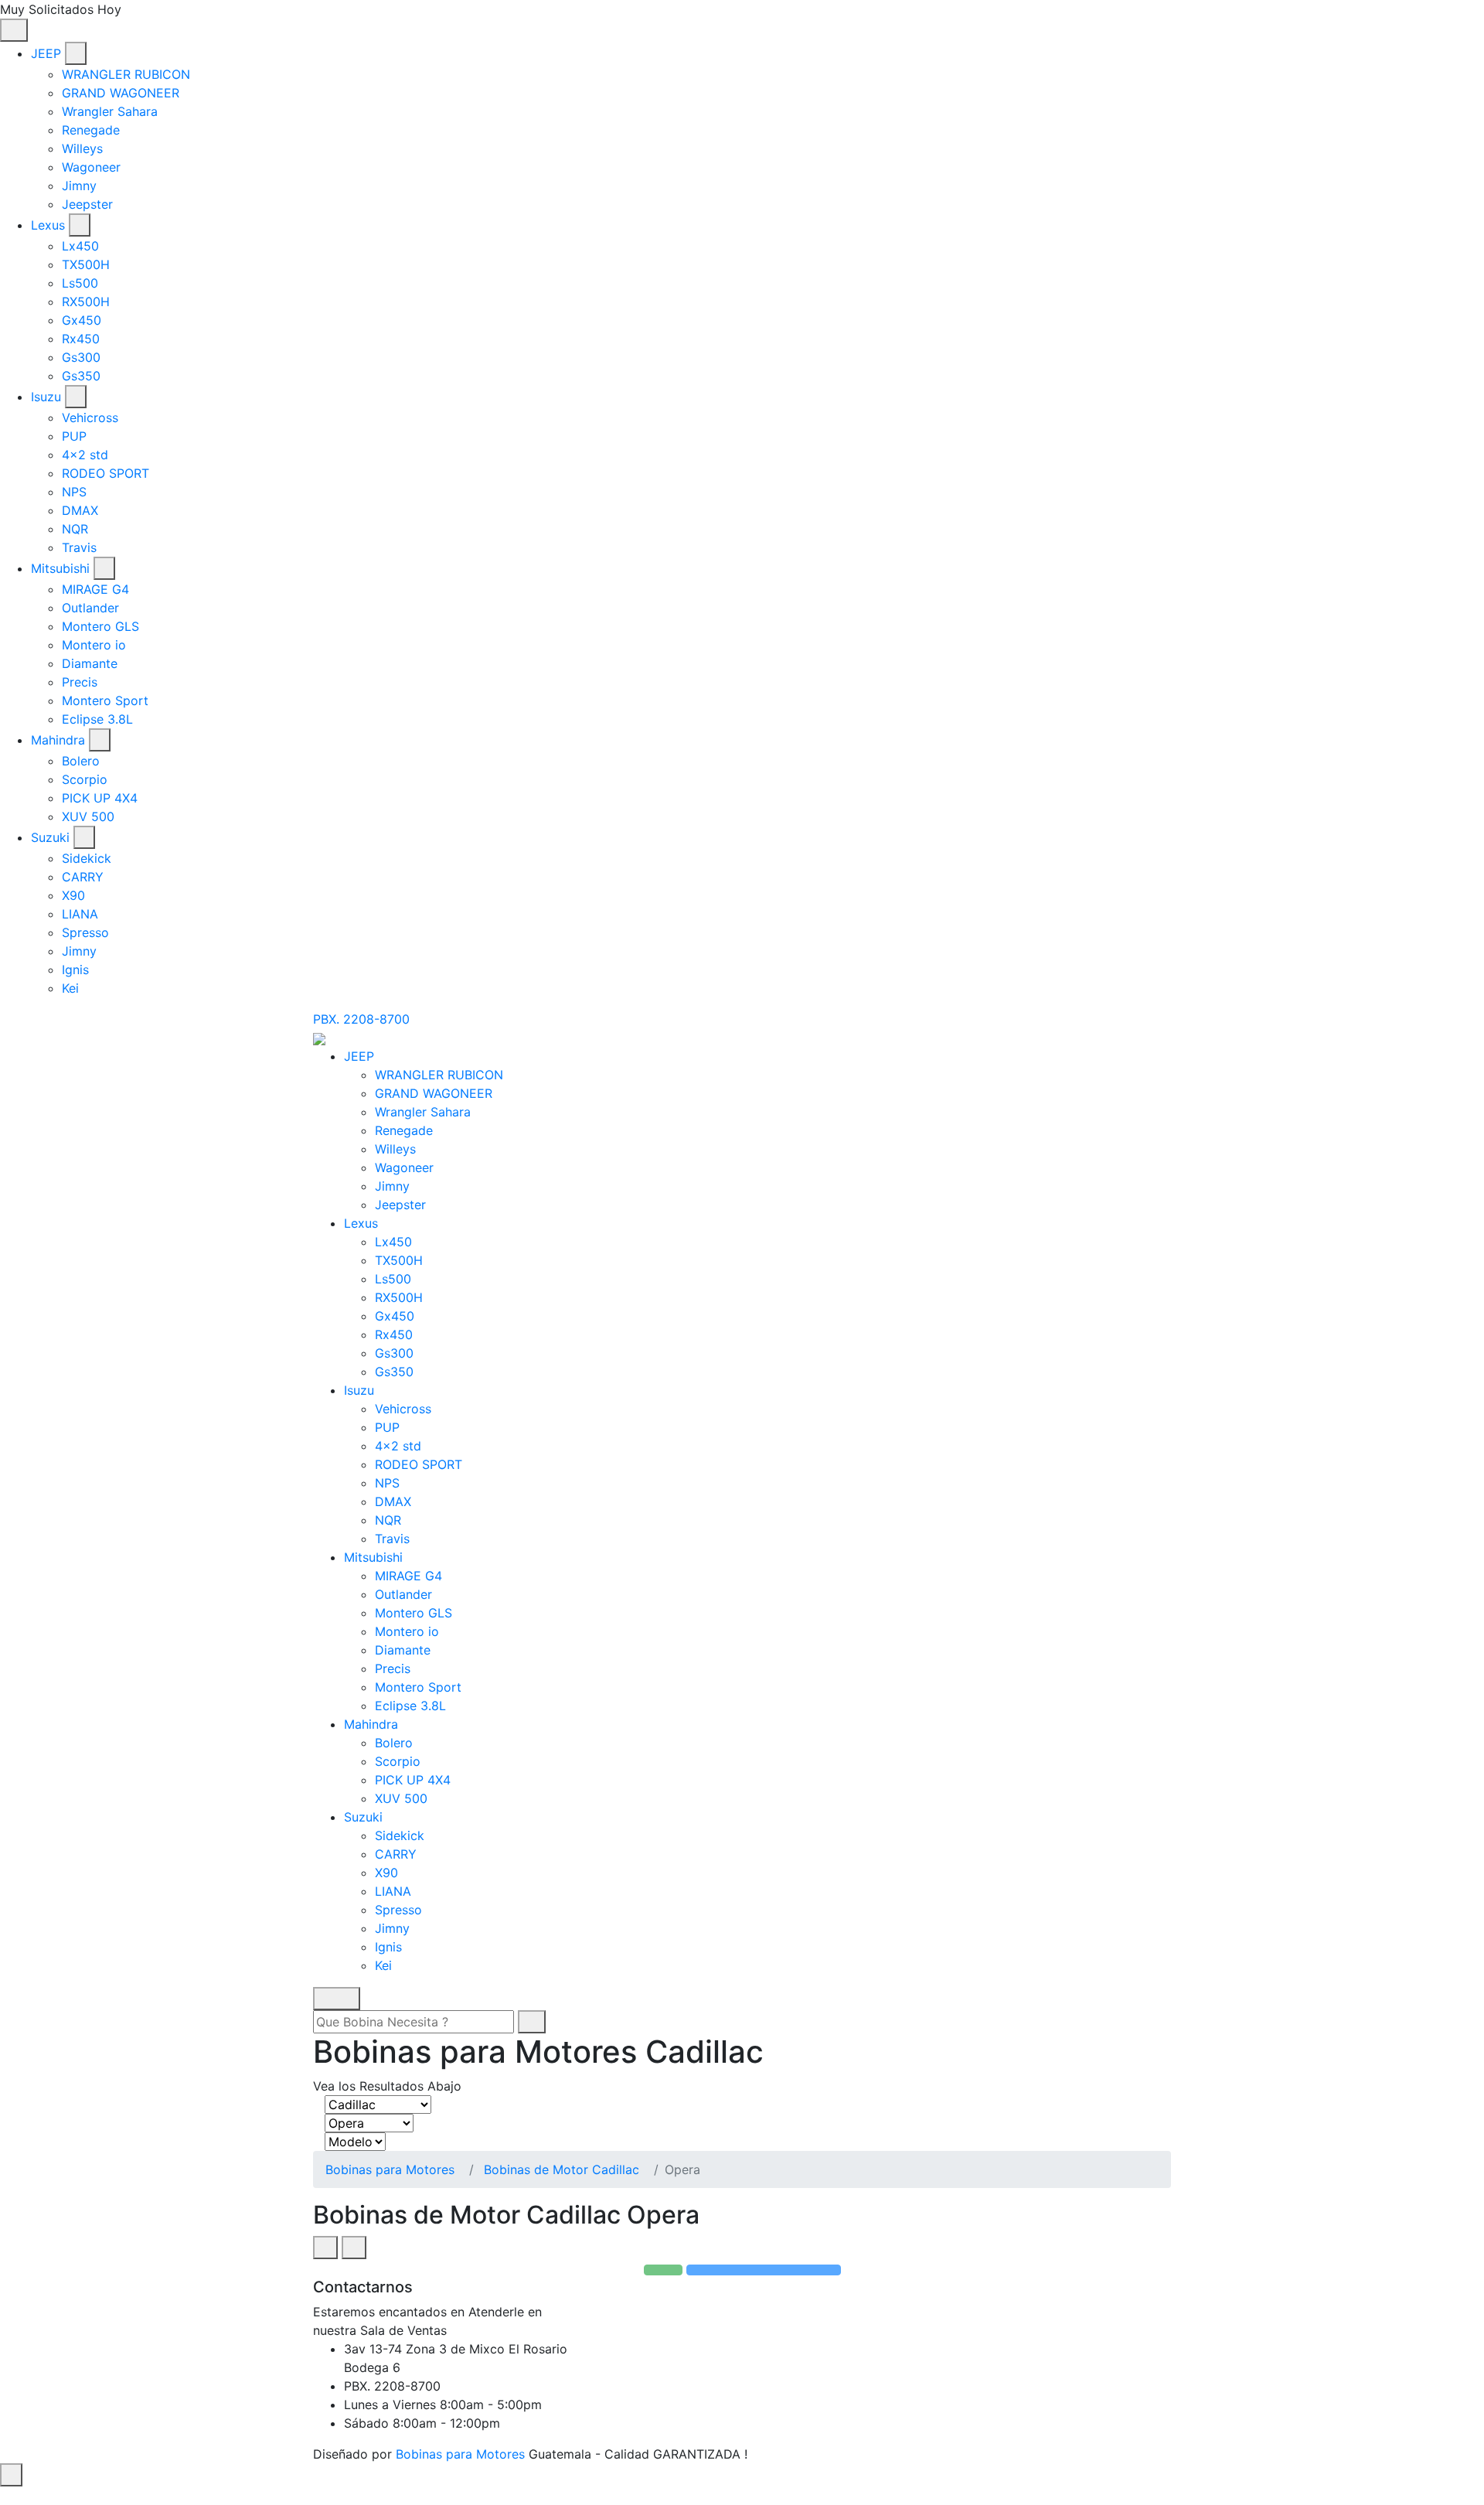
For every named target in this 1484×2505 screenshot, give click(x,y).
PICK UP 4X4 (100, 798)
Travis (79, 547)
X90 (73, 895)
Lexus (48, 225)
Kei (70, 988)
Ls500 (80, 283)
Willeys (82, 148)
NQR (75, 529)
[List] (354, 2248)
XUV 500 (88, 816)
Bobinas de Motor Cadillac (562, 2169)
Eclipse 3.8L (97, 719)
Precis (80, 682)
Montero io (94, 645)
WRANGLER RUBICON (126, 74)
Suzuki (50, 837)
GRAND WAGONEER (121, 93)
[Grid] (325, 2248)
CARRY (83, 877)
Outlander (90, 608)
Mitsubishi (60, 568)
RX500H (86, 302)
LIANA (80, 914)
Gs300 (81, 357)
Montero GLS (100, 626)
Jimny (79, 186)
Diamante (90, 663)
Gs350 (81, 376)
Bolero (81, 761)
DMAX (80, 510)
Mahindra (58, 740)
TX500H (86, 264)
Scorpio (85, 779)
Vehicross (90, 417)
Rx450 (81, 339)
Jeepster (87, 204)
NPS (74, 492)
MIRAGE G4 (95, 589)
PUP (74, 436)
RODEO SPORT (106, 473)
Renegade (91, 130)
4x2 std (85, 455)
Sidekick (87, 858)
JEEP (46, 53)
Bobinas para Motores (390, 2169)
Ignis (75, 970)
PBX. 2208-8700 (361, 1019)
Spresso (85, 932)
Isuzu (46, 397)
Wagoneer (91, 167)
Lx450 (80, 246)
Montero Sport (105, 700)
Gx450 (82, 320)
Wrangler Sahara (110, 111)
